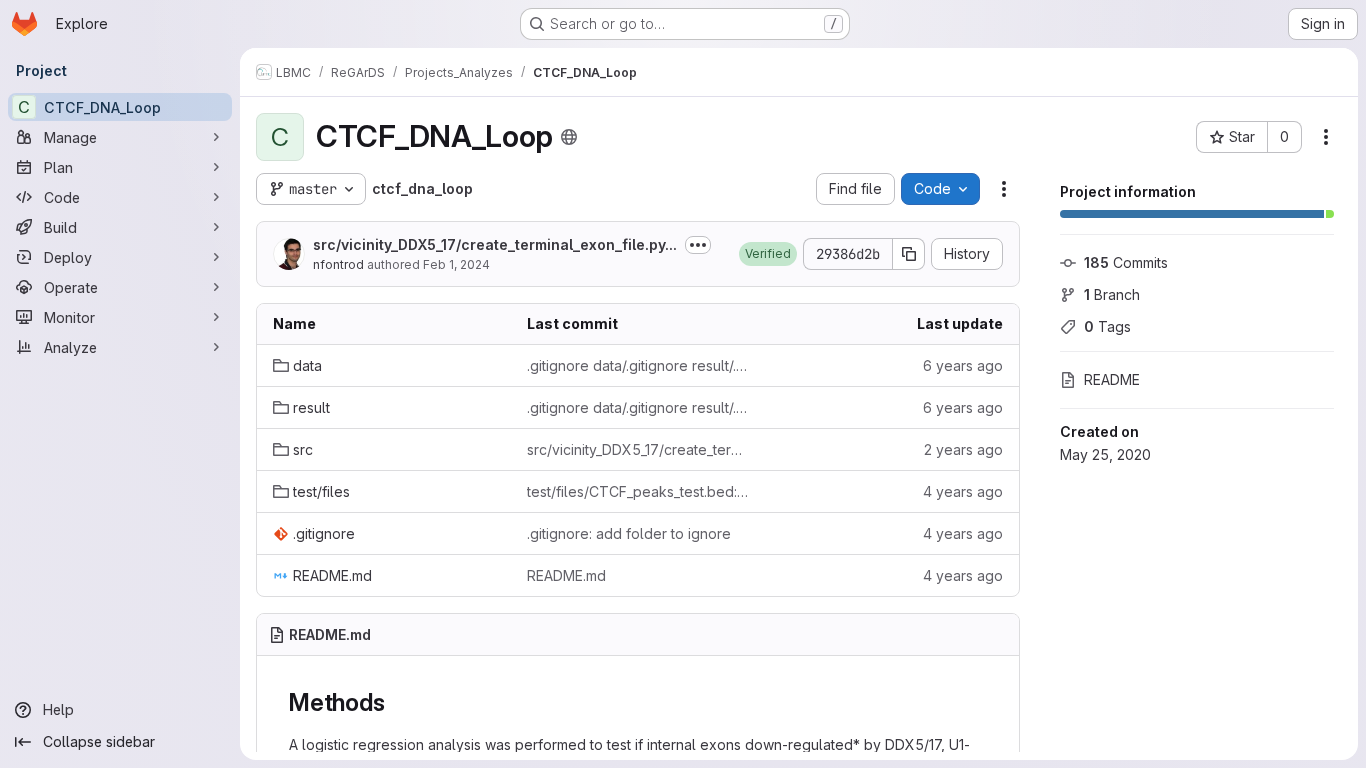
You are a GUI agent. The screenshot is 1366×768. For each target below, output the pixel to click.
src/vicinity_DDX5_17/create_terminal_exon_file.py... (495, 244)
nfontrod (338, 264)
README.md (566, 575)
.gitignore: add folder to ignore (629, 533)
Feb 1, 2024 (456, 264)
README (1112, 379)
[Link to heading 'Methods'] (397, 702)
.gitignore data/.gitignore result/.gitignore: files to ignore (638, 365)
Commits (1126, 262)
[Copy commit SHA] (909, 254)
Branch (1112, 294)
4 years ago (963, 491)
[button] (768, 254)
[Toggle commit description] (698, 245)
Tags (1107, 326)
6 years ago (963, 365)
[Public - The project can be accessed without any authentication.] (569, 137)
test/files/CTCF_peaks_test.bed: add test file (638, 491)
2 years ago (963, 449)
